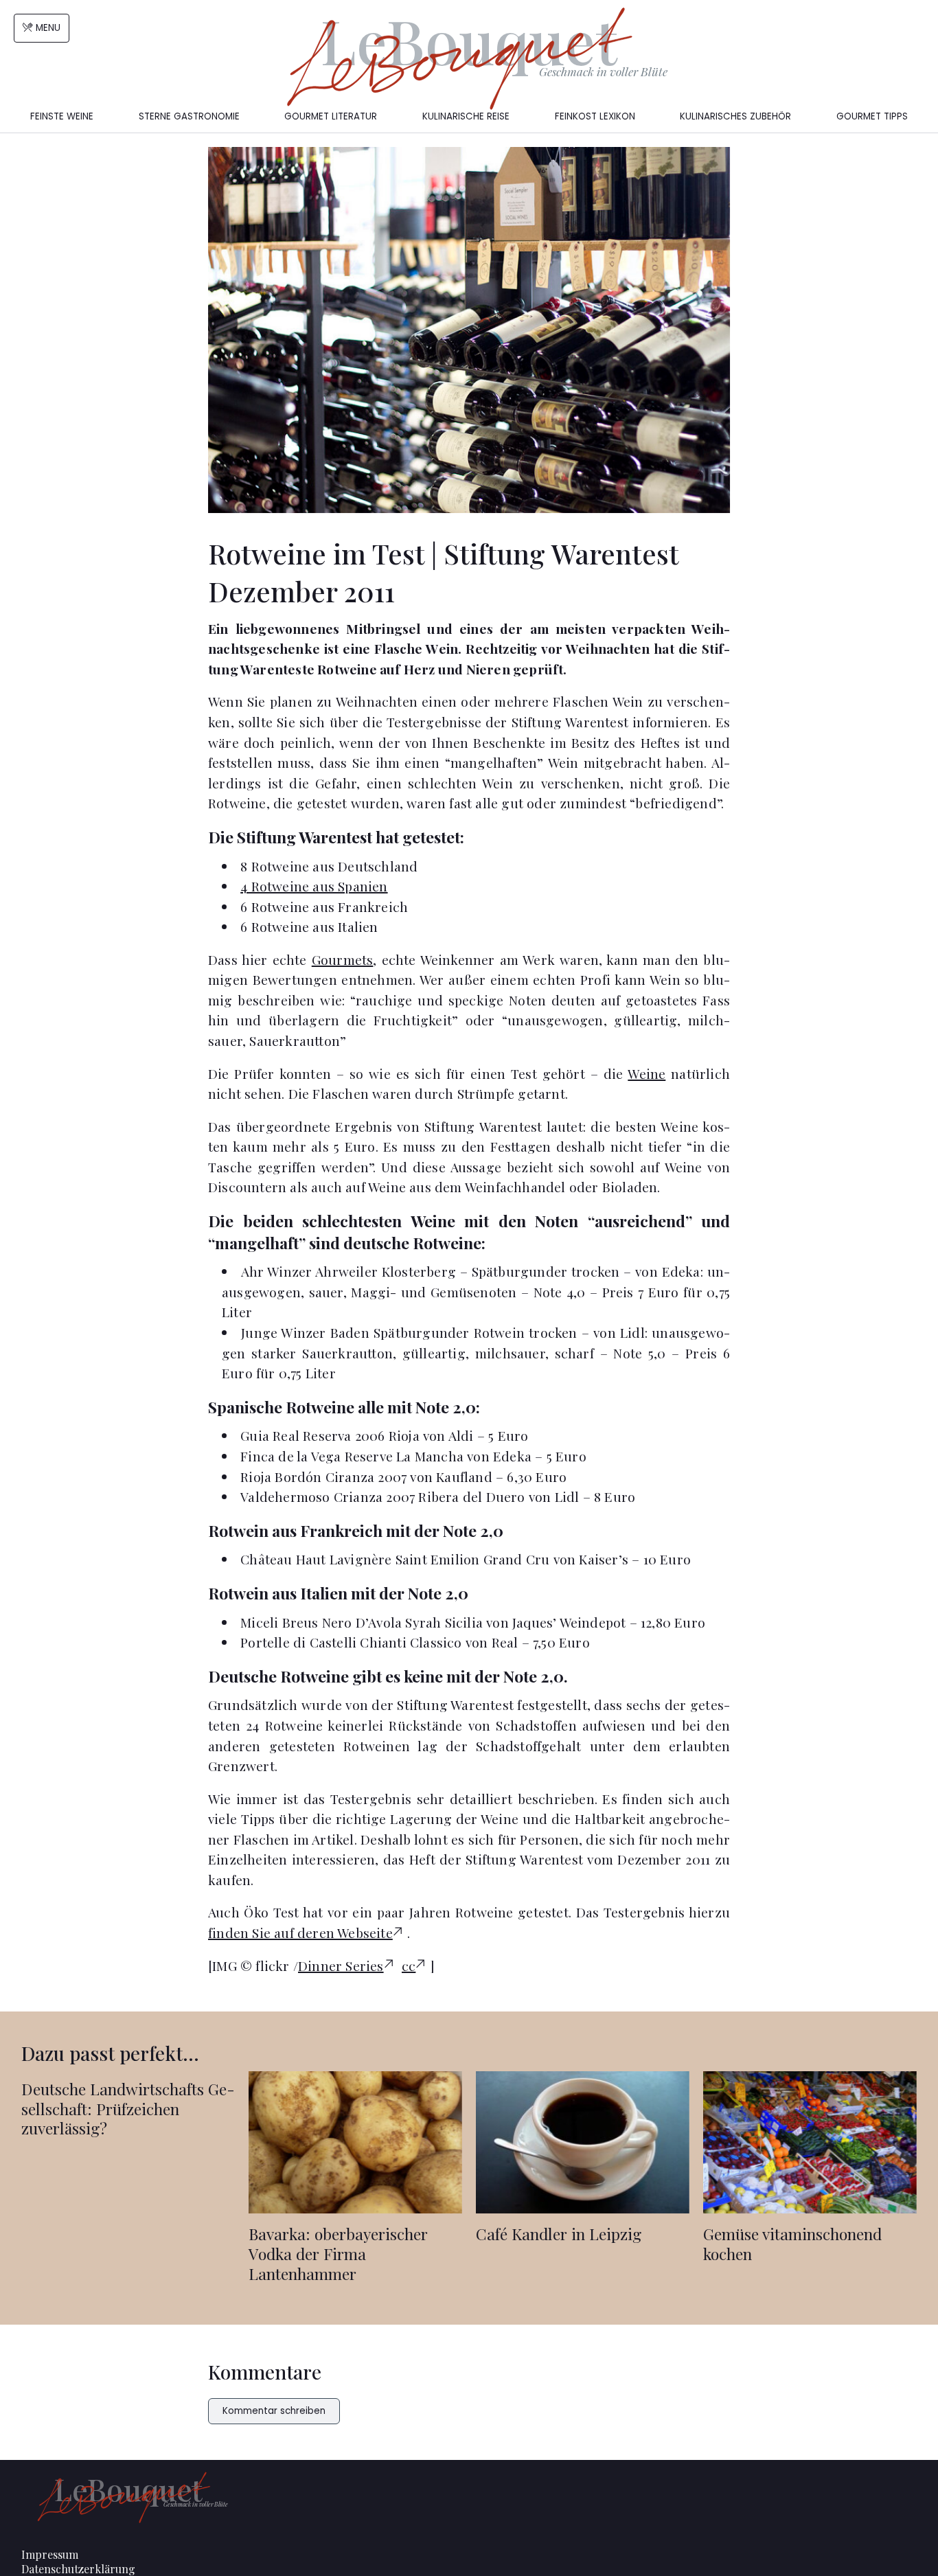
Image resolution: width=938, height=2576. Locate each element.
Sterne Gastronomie (189, 116)
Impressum (50, 2554)
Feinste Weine (62, 116)
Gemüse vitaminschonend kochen (792, 2244)
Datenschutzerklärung (78, 2569)
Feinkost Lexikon (595, 116)
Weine (647, 1073)
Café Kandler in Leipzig (559, 2234)
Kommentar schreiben (274, 2411)
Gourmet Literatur (331, 116)
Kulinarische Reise (466, 116)
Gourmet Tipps (872, 116)
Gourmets (343, 959)
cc (409, 1965)
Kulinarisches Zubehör (735, 116)
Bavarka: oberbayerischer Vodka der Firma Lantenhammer (338, 2254)
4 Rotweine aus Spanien (314, 886)
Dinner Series (341, 1965)
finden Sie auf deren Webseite (300, 1933)
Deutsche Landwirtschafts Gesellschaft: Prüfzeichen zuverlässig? (128, 2109)
